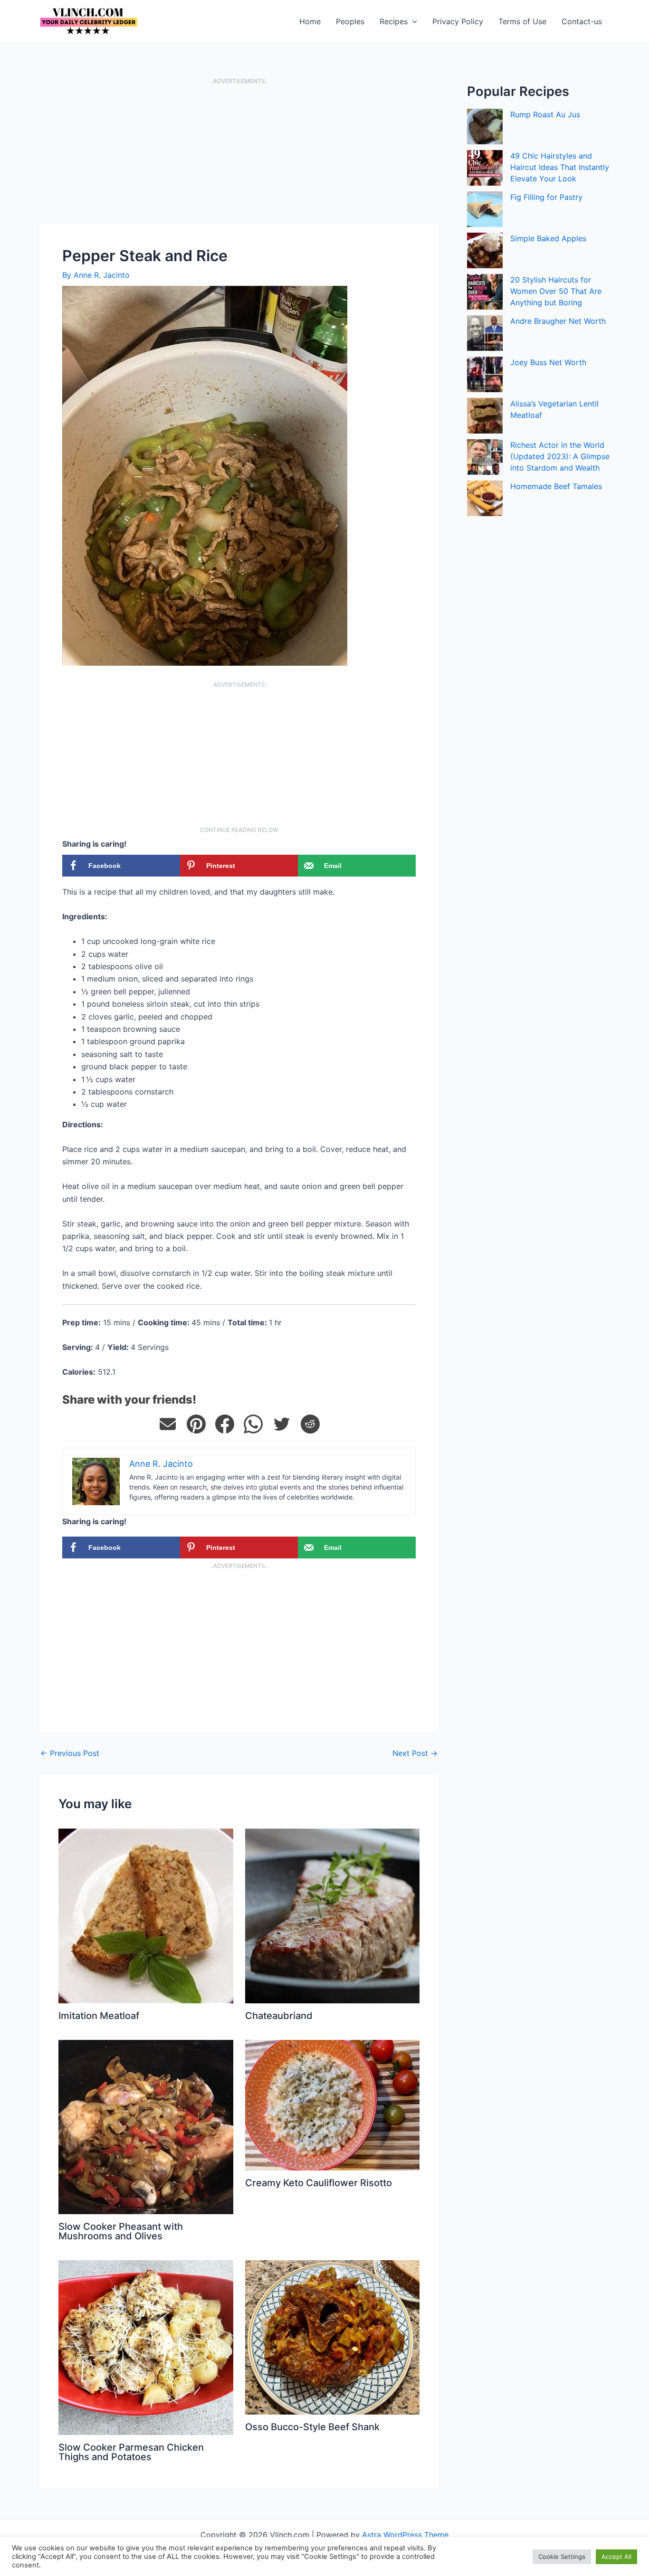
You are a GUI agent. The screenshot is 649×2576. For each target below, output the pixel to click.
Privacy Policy (458, 21)
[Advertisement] (239, 154)
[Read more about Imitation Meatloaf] (146, 1915)
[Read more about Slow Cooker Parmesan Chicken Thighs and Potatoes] (146, 2347)
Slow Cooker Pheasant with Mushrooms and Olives (121, 2231)
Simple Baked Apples (548, 238)
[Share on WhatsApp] (253, 1424)
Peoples (350, 21)
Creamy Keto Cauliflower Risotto (319, 2183)
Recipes (394, 21)
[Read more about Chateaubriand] (333, 1915)
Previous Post (70, 1753)
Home (310, 21)
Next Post (415, 1753)
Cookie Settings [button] (562, 2557)
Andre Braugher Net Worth (558, 321)
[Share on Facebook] (225, 1424)
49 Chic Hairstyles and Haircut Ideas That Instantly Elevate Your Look (560, 167)
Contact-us (582, 21)
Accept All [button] (616, 2557)
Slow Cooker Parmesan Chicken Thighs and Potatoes (131, 2452)
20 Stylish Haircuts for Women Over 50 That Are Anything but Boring (556, 291)
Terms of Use (522, 21)
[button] (412, 21)
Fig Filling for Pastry (546, 197)
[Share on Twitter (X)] (282, 1424)
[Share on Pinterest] (196, 1424)
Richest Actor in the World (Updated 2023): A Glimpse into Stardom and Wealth (560, 456)
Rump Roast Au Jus (545, 114)
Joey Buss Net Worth (548, 362)
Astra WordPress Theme (405, 2535)
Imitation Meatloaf (99, 2016)
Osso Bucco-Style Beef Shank (312, 2427)
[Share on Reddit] (310, 1424)
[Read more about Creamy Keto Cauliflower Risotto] (333, 2104)
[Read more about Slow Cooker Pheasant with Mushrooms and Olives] (146, 2126)
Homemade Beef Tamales (556, 486)
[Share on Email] (168, 1424)
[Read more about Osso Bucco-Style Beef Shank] (333, 2337)
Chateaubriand (279, 2016)
